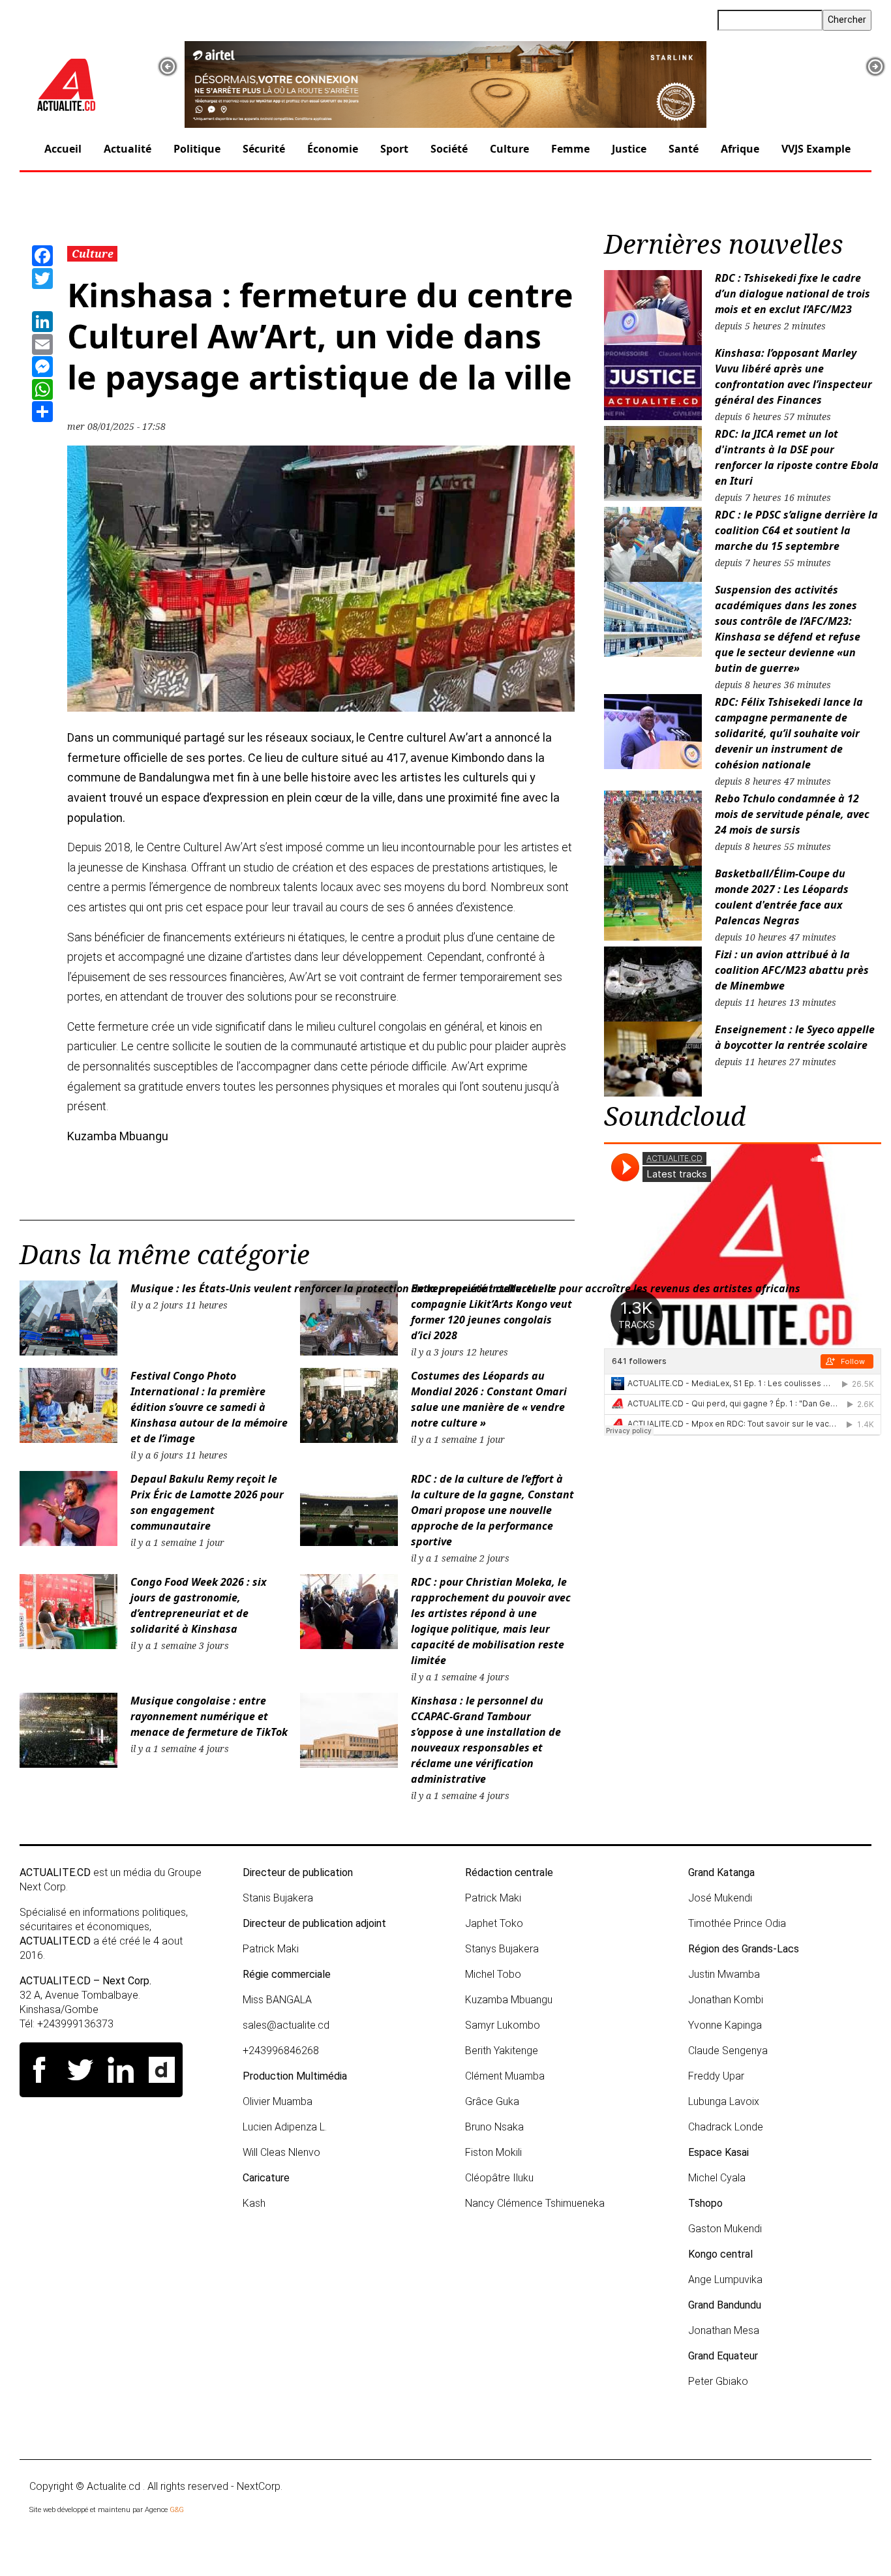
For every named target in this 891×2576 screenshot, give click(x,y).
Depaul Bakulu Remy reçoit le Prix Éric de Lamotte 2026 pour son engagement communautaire (207, 1502)
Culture (509, 149)
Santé (684, 149)
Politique (197, 149)
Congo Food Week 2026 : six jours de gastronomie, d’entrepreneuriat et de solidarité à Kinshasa (199, 1605)
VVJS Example (816, 149)
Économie (333, 149)
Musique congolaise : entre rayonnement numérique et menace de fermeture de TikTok (209, 1716)
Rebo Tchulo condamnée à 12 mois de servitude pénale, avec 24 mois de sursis (792, 814)
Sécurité (264, 149)
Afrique (740, 149)
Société (449, 149)
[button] (168, 67)
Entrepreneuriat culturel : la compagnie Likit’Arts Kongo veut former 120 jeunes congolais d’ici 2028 (491, 1312)
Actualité (128, 149)
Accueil (63, 149)
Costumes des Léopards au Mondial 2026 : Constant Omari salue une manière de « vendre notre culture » (489, 1399)
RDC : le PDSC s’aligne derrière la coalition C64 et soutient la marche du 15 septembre (796, 530)
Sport (394, 149)
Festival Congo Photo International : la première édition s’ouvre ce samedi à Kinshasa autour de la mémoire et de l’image (209, 1407)
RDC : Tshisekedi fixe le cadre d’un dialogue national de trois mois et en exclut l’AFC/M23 (793, 294)
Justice (629, 149)
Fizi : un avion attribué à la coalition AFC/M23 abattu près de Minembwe (792, 970)
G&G (177, 2510)
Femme (570, 149)
